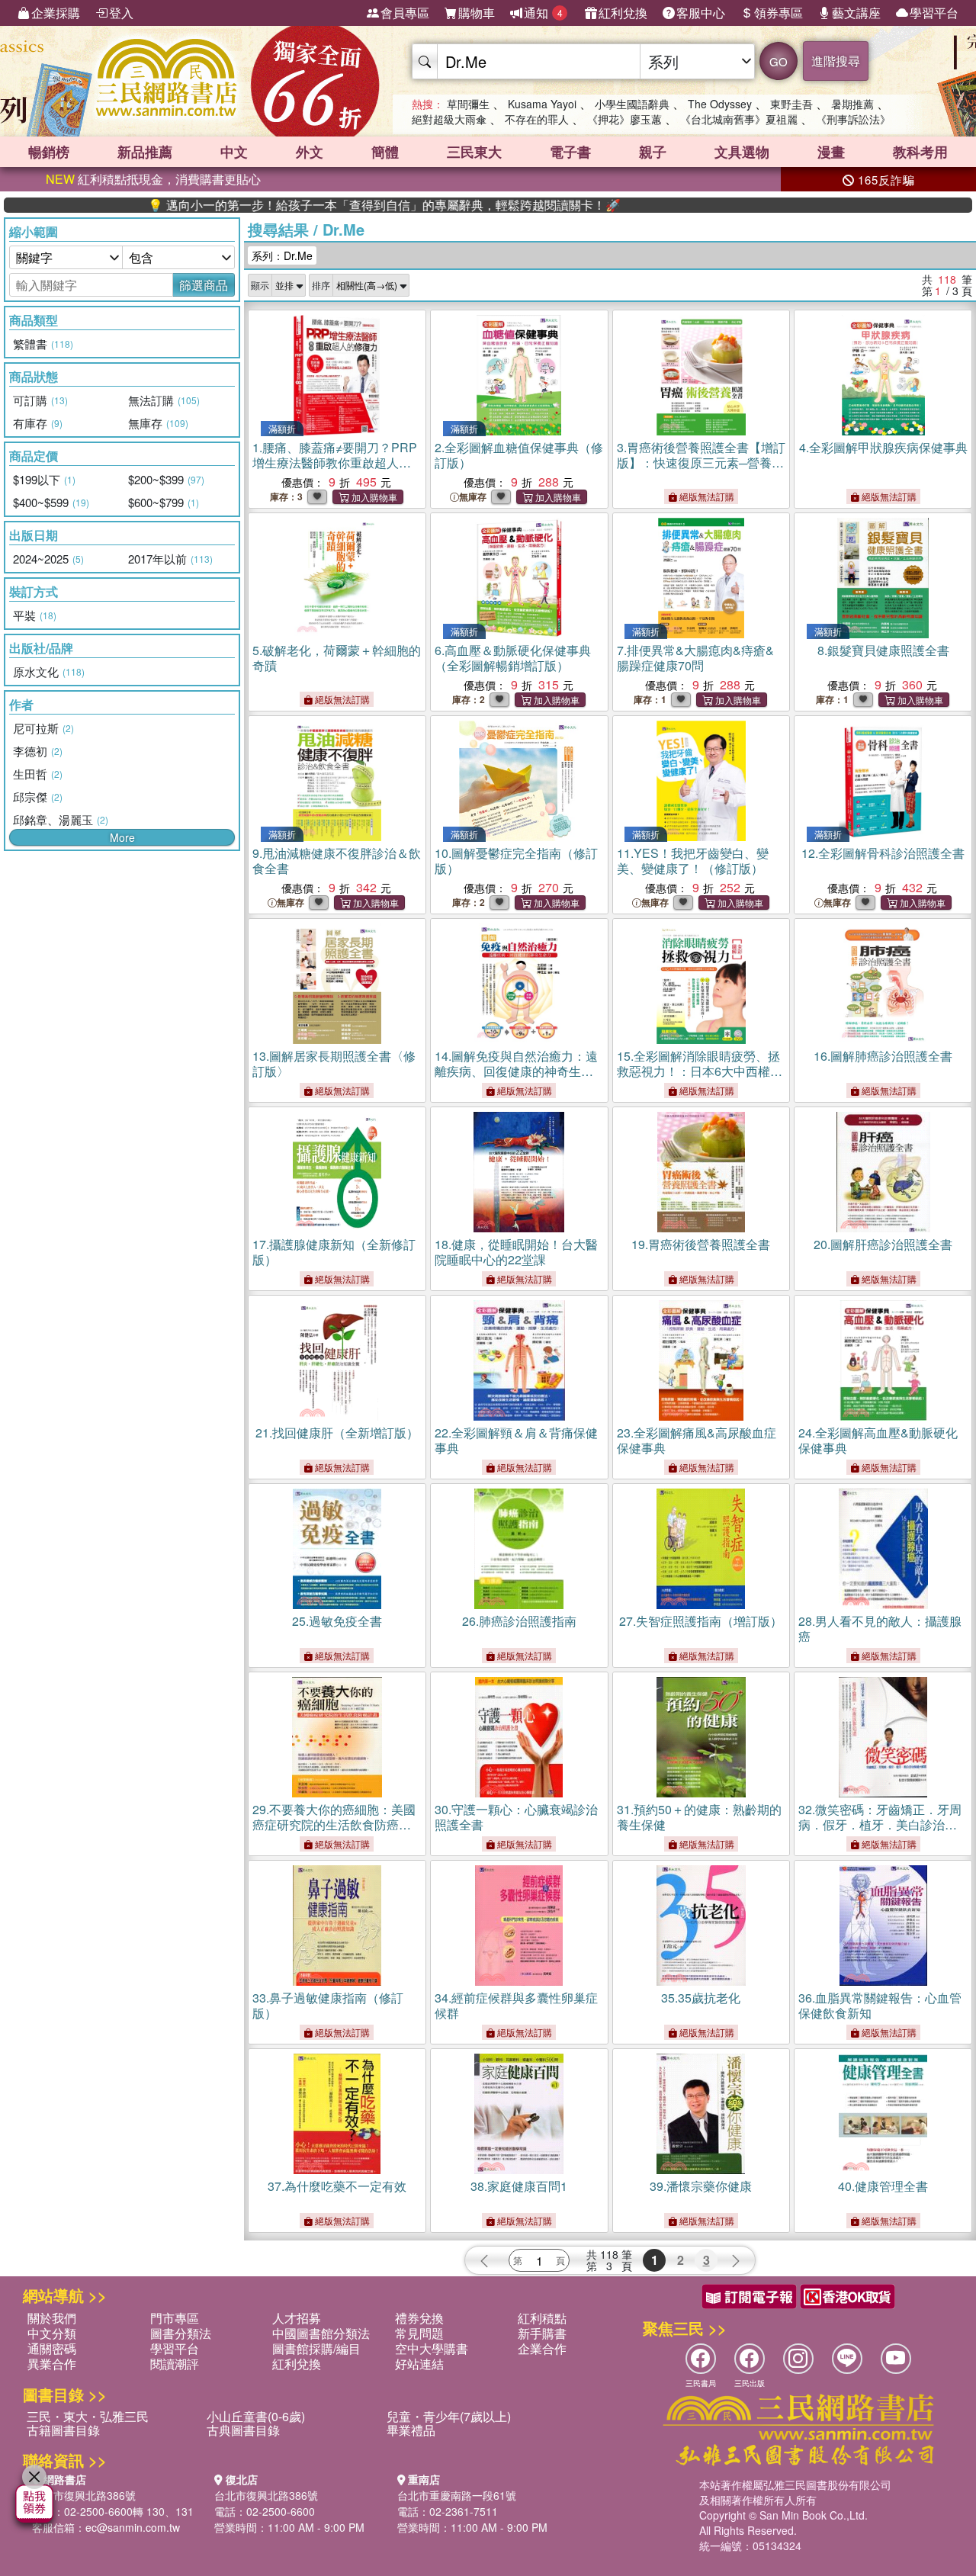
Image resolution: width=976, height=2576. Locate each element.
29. (334, 1824)
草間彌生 (468, 104)
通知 (543, 13)
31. (699, 1817)
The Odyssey (720, 104)
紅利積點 (542, 2318)
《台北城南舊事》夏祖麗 (739, 119)
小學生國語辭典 (632, 104)
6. (513, 658)
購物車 (477, 13)
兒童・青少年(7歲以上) (449, 2416)
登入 (121, 13)
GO (779, 61)
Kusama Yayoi (542, 104)
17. (334, 1252)
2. (519, 455)
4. (883, 447)
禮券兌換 (419, 2318)
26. (519, 1621)
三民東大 (474, 152)
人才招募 (297, 2318)
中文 (234, 152)
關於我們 (52, 2318)
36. (880, 2005)
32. (880, 1824)
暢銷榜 (49, 152)
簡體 (385, 152)
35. (701, 1998)
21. (337, 1433)
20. (883, 1244)
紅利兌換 (623, 13)
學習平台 (934, 13)
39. (701, 2186)
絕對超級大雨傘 (449, 119)
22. (516, 1440)
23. (697, 1440)
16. (883, 1056)
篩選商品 (204, 285)
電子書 (570, 152)
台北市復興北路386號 (84, 2495)
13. (334, 1063)
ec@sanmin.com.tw (133, 2527)
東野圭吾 (791, 104)
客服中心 (701, 13)
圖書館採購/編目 (316, 2348)
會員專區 (405, 13)
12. (883, 853)
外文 (310, 152)
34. (516, 2005)
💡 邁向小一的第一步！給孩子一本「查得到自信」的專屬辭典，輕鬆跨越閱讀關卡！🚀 (312, 205)
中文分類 (52, 2333)
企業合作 (542, 2348)
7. (695, 658)
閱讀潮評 (175, 2364)
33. (328, 2005)
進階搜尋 (836, 61)
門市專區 (175, 2318)
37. (337, 2186)
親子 (653, 152)
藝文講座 (856, 13)
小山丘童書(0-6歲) (256, 2416)
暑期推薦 (852, 104)
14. (516, 1071)
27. (701, 1621)
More (122, 837)
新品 (145, 152)
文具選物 (742, 152)
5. (337, 658)
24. (878, 1440)
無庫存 (473, 497)
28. (880, 1628)
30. (516, 1817)
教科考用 (920, 152)
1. (335, 463)
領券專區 (779, 13)
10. (516, 861)
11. (693, 861)
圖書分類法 (181, 2333)
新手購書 (542, 2333)
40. (883, 2186)
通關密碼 (52, 2348)
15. (700, 1079)
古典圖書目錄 (243, 2430)
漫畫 (831, 152)
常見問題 (419, 2333)
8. (883, 650)
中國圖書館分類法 (321, 2333)
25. (337, 1621)
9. (337, 861)
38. (519, 2186)
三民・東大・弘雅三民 (88, 2416)
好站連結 (419, 2364)
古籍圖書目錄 (63, 2430)
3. (701, 463)
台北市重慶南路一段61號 (457, 2495)
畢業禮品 (411, 2430)
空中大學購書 (432, 2348)
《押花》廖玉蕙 (624, 119)
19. (701, 1244)
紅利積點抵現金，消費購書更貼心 (153, 179)
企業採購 (56, 13)
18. (516, 1252)
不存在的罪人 (537, 119)
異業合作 (52, 2364)
